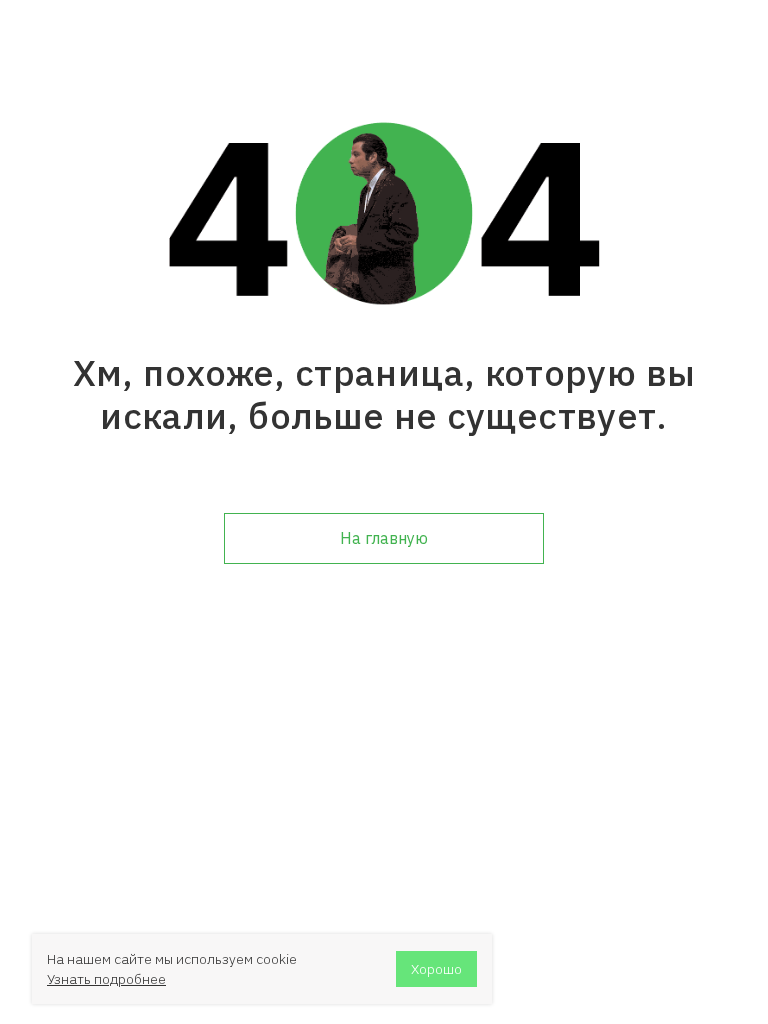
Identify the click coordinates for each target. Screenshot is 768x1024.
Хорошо (436, 969)
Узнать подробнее (106, 979)
